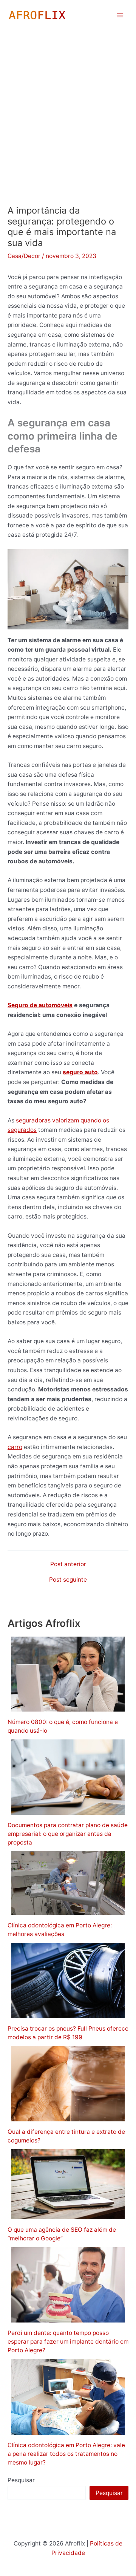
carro (15, 1447)
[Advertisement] (68, 102)
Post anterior (68, 1564)
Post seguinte (68, 1580)
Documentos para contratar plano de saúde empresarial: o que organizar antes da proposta (68, 1834)
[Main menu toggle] (120, 15)
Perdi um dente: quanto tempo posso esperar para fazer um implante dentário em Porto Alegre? (68, 2342)
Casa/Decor (24, 256)
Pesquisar (21, 2480)
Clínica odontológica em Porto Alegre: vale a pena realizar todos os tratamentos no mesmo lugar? (66, 2454)
